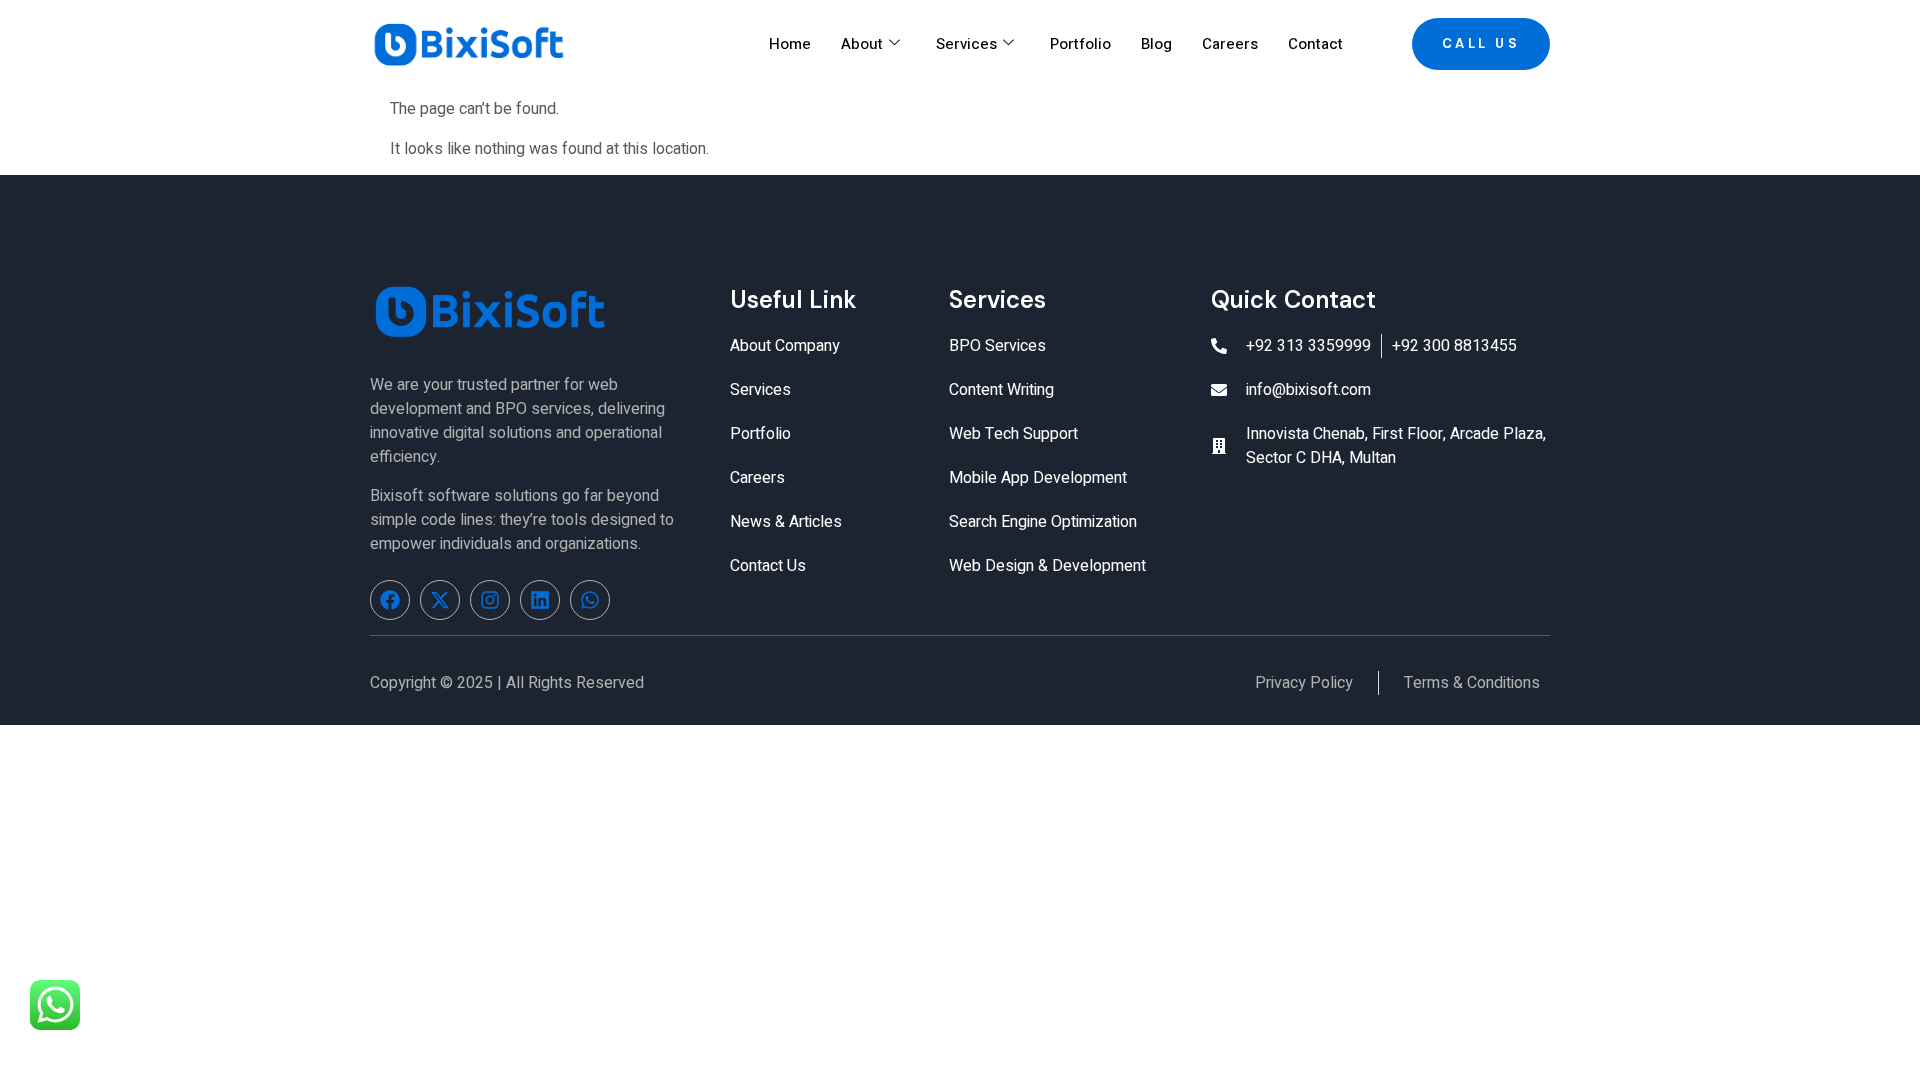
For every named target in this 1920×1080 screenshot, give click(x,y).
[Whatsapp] (590, 600)
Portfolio (1080, 44)
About (862, 44)
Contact (1315, 44)
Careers (1230, 44)
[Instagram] (490, 600)
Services (966, 44)
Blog (1156, 44)
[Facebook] (390, 600)
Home (790, 44)
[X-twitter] (440, 600)
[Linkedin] (540, 600)
